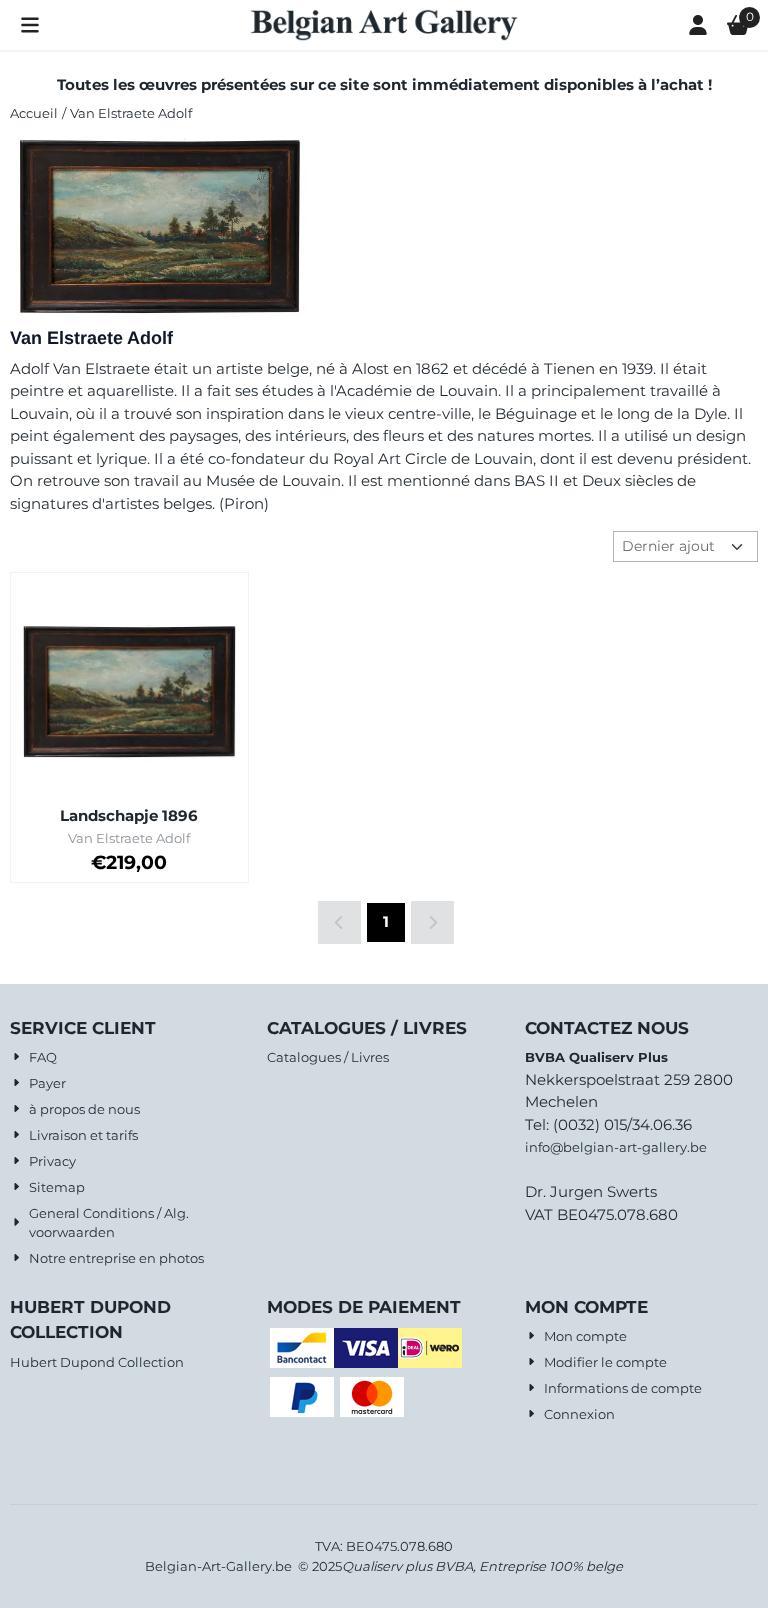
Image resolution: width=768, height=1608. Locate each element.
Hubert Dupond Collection (97, 1362)
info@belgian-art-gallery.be (616, 1147)
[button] (30, 25)
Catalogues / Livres (328, 1057)
